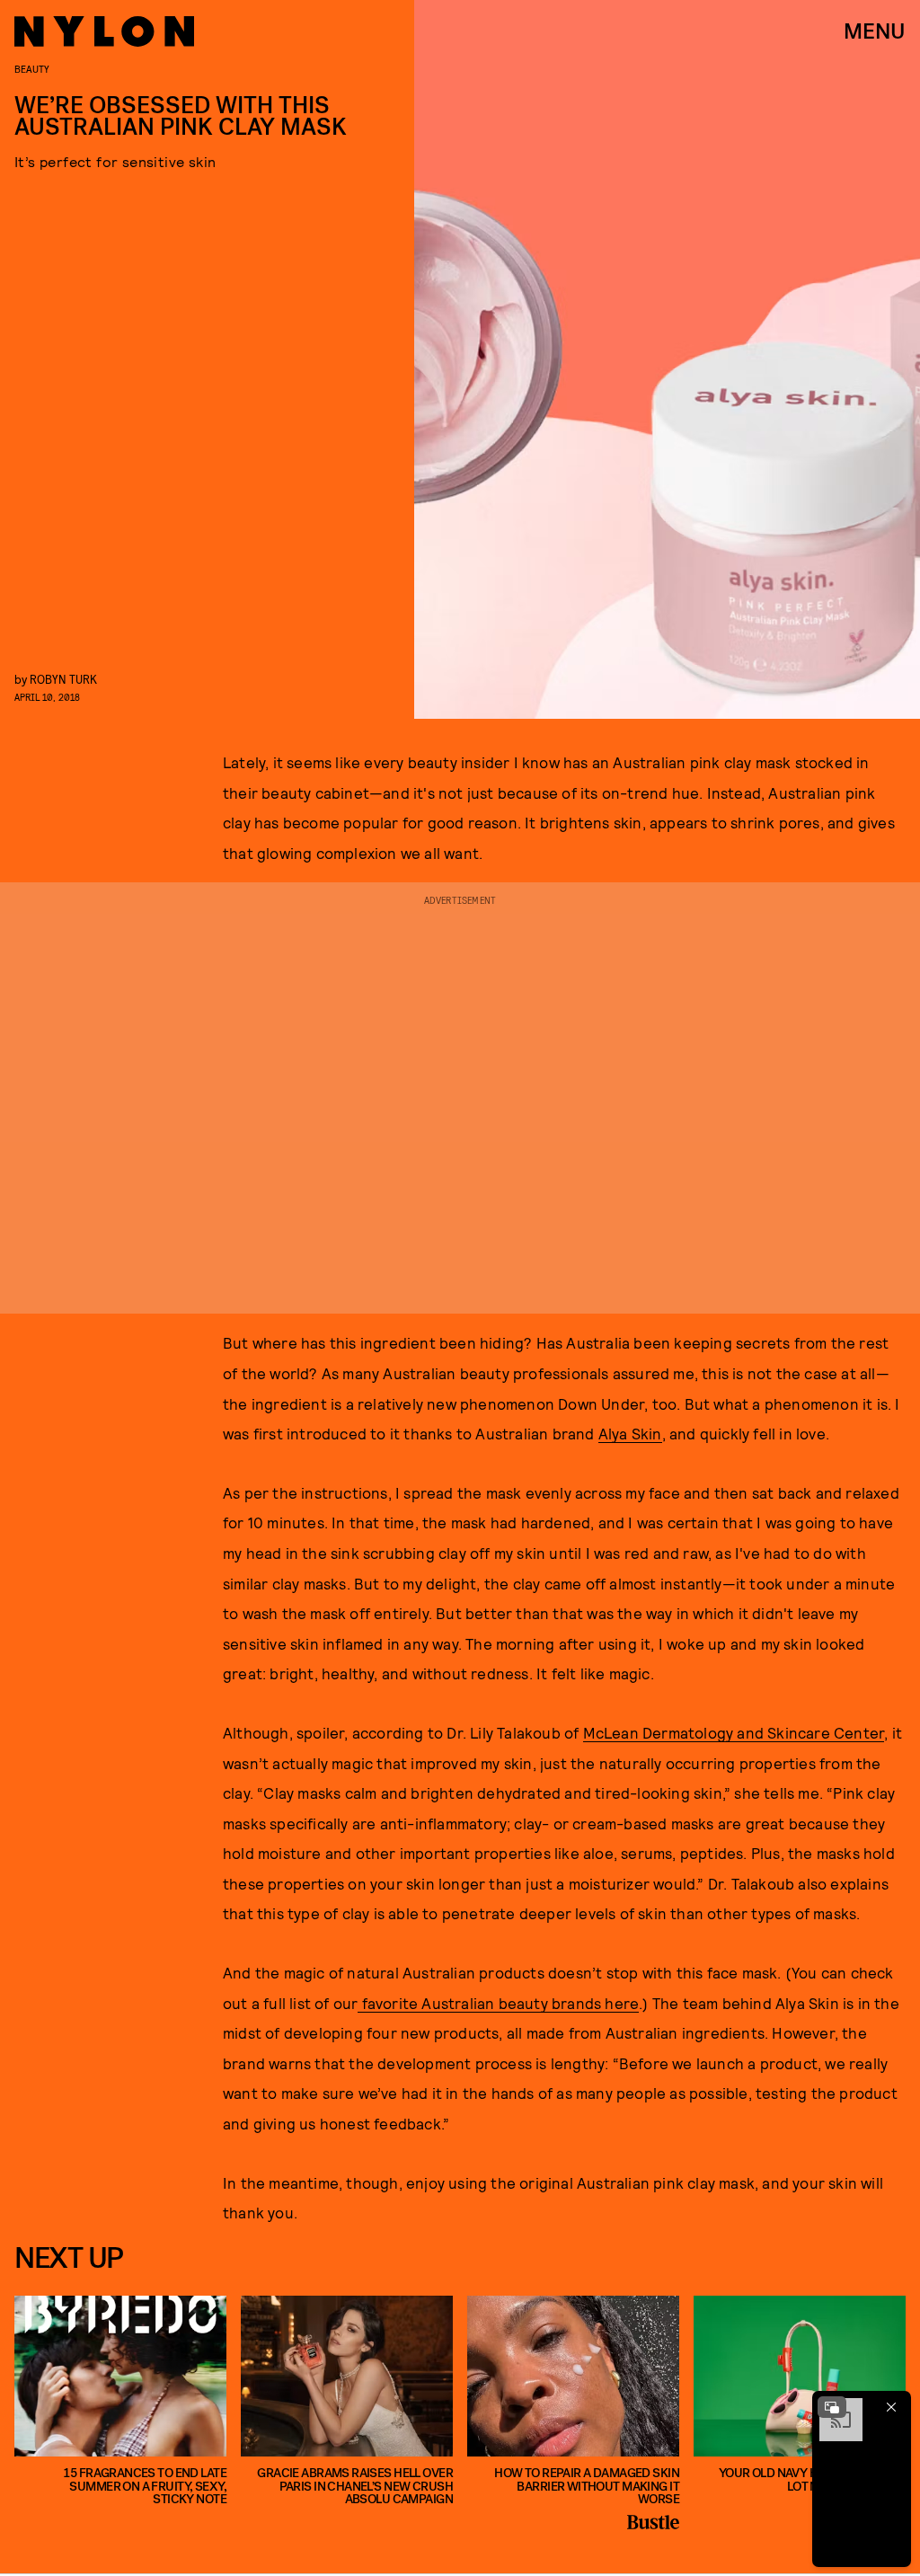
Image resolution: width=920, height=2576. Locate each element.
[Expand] (832, 2407)
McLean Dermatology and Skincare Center (734, 1732)
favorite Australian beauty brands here (498, 2003)
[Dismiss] (891, 2407)
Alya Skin (630, 1433)
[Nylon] (104, 31)
